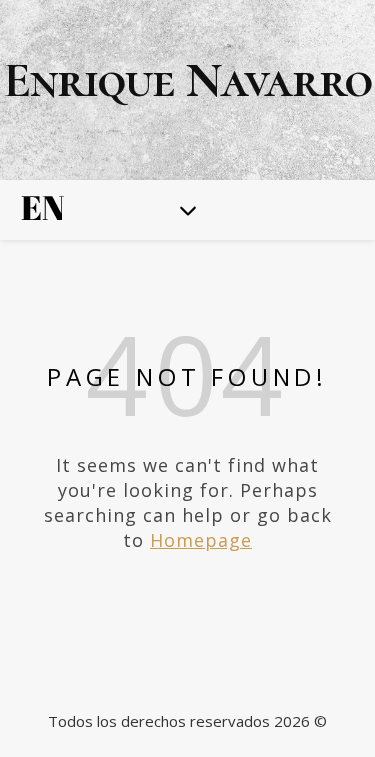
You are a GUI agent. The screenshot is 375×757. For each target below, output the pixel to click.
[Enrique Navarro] (187, 90)
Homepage (201, 540)
